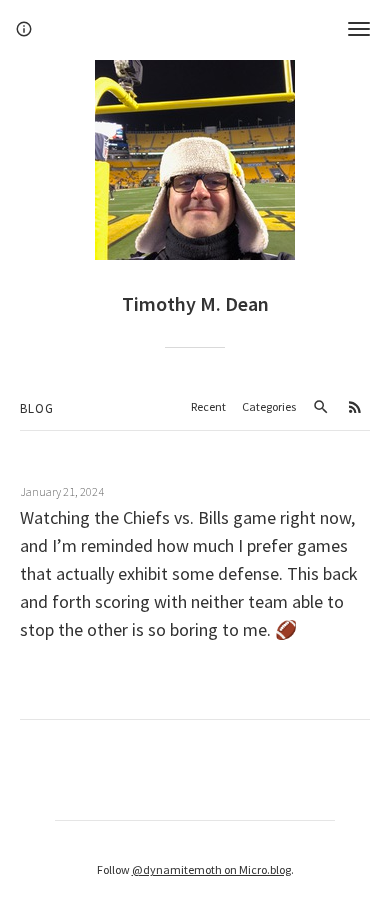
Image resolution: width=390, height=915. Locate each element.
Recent (208, 406)
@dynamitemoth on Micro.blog (211, 869)
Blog (37, 408)
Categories (269, 406)
